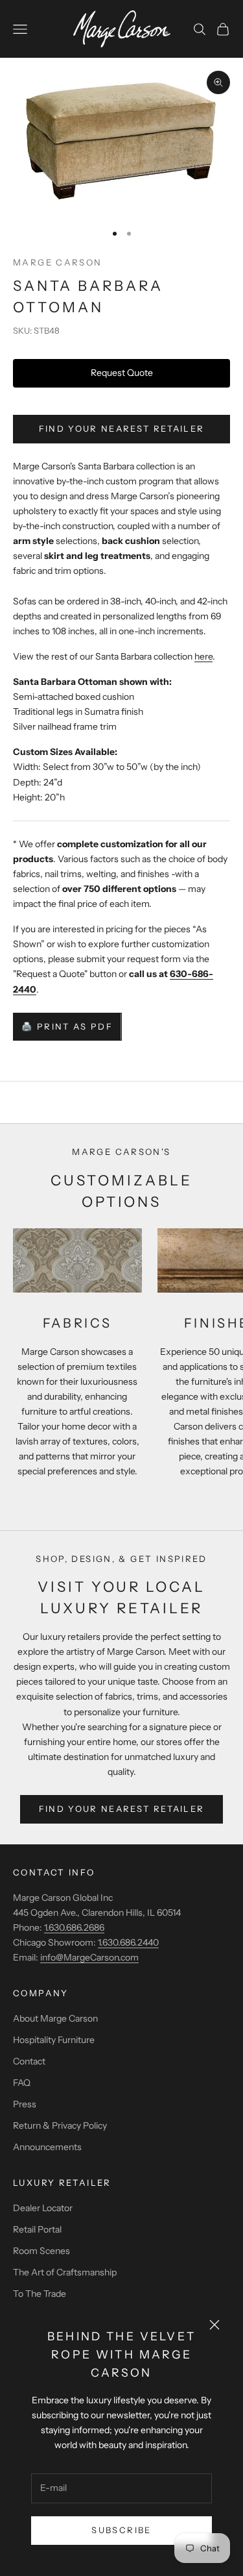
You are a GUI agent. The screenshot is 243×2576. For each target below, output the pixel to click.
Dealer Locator (43, 2208)
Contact (29, 2061)
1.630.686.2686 (74, 1927)
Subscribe (121, 2530)
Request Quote (122, 373)
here (203, 656)
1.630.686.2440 (128, 1942)
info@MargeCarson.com (89, 1957)
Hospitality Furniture (54, 2040)
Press (25, 2104)
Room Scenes (41, 2251)
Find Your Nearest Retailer (122, 428)
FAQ (22, 2083)
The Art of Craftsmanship (65, 2272)
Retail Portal (37, 2229)
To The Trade (40, 2294)
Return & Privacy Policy (60, 2125)
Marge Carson (58, 262)
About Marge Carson (55, 2018)
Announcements (47, 2147)
